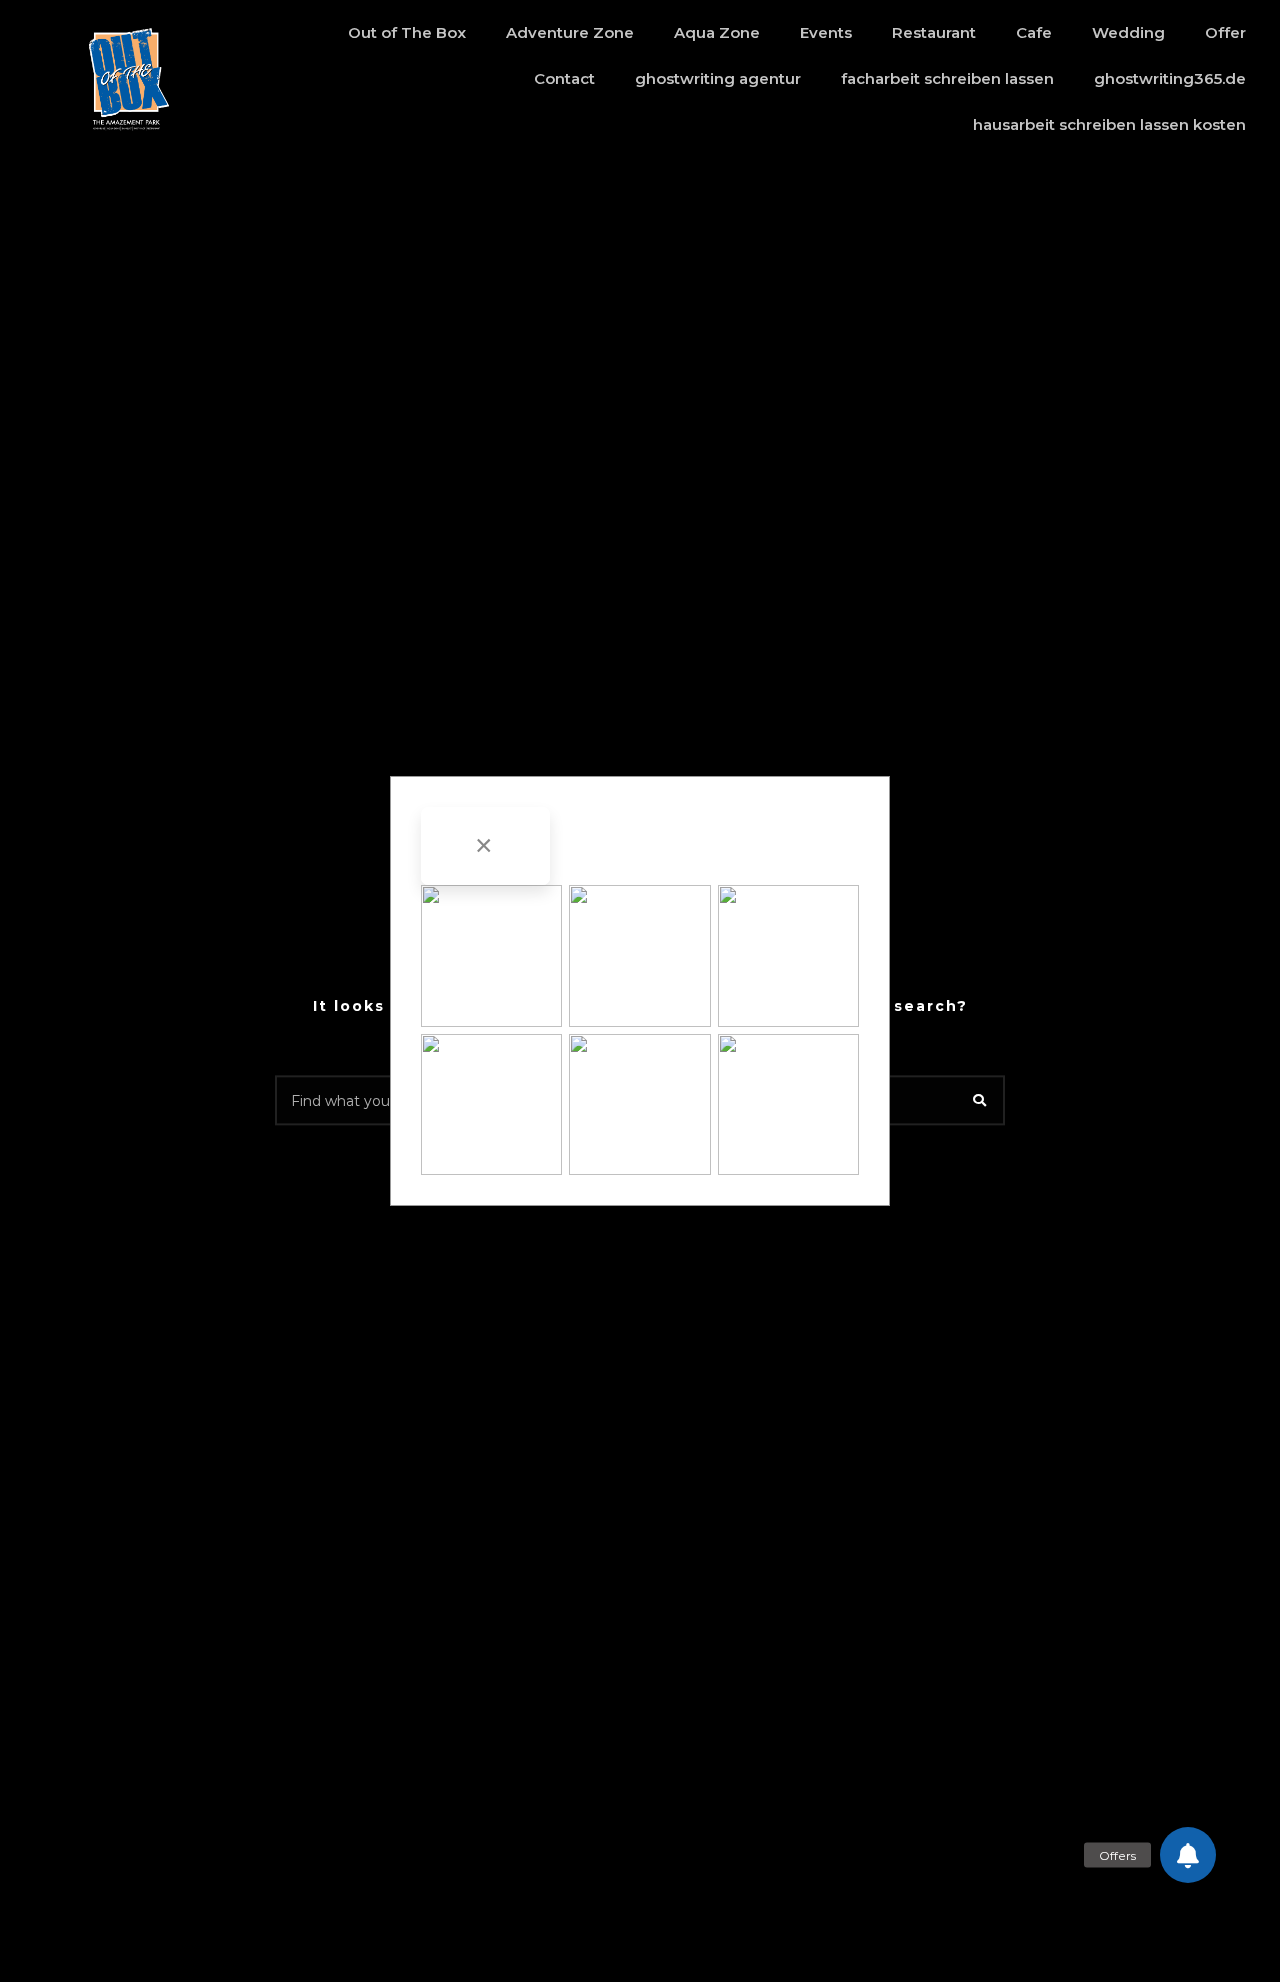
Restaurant (934, 32)
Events (826, 32)
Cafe (1034, 32)
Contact (564, 78)
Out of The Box (407, 32)
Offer (1225, 32)
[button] (1188, 1855)
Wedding (1128, 32)
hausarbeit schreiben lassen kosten (1109, 124)
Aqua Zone (717, 32)
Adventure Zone (570, 32)
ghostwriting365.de (1170, 78)
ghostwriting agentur (718, 78)
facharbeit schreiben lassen (947, 78)
